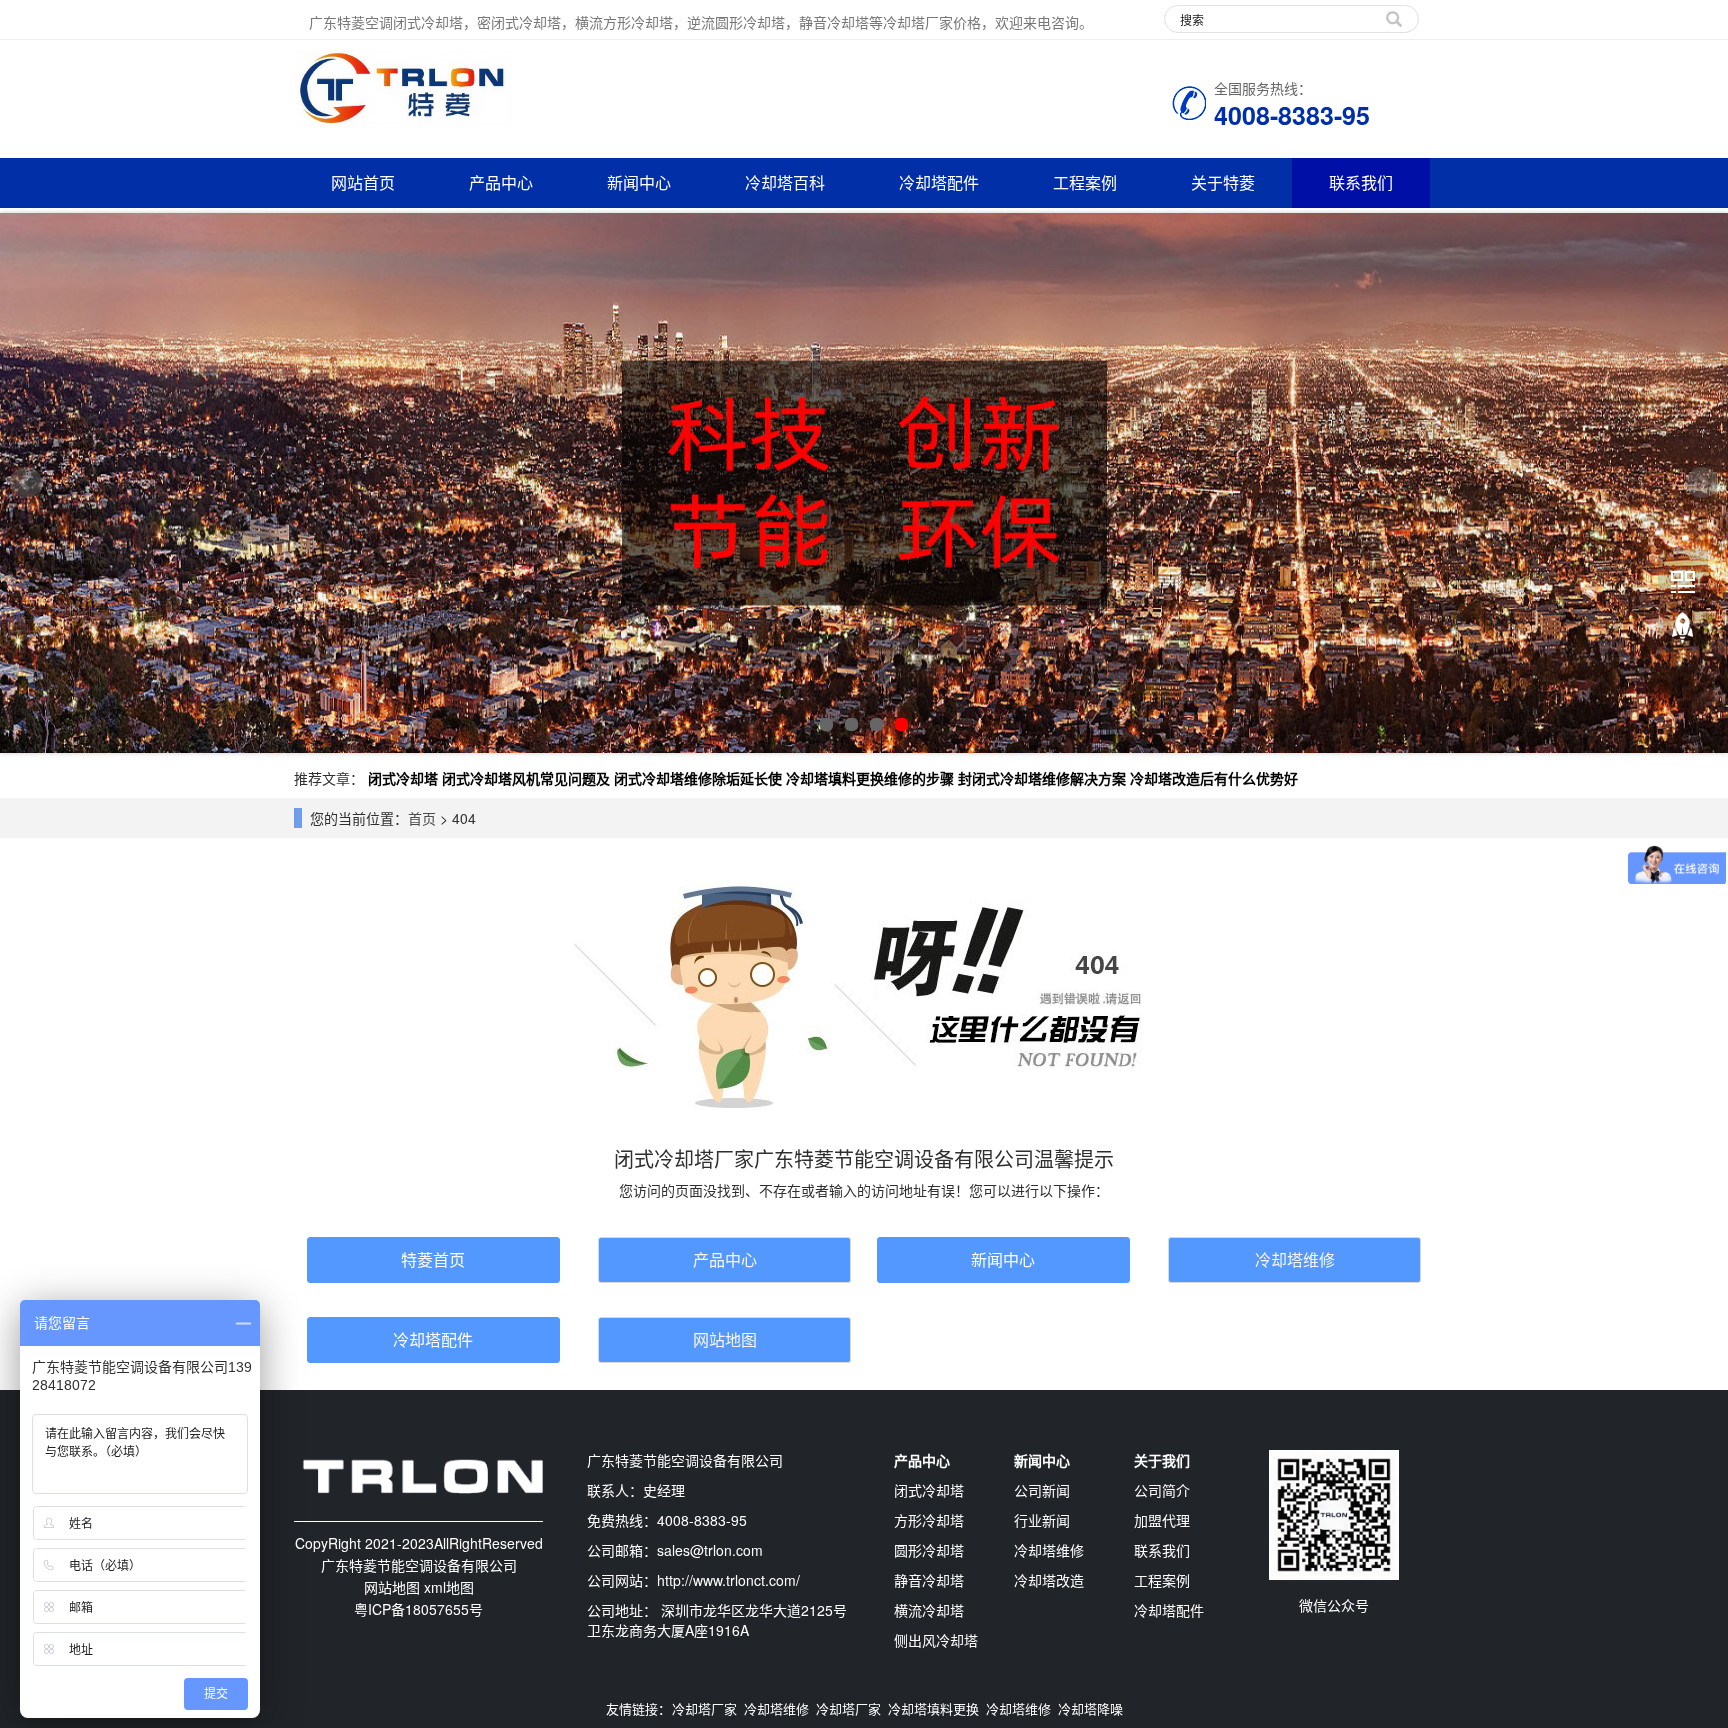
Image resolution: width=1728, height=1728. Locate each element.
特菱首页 (433, 1259)
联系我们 (1361, 182)
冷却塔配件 (939, 182)
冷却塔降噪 (1090, 1708)
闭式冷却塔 (403, 778)
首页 (422, 818)
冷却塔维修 (1295, 1259)
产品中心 (501, 182)
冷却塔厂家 (704, 1708)
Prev (26, 483)
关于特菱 (1223, 182)
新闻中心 (639, 182)
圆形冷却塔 (929, 1550)
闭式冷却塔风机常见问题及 (526, 778)
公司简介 (1162, 1490)
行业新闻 (1042, 1520)
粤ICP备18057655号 (418, 1609)
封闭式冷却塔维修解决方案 (1042, 778)
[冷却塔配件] (864, 483)
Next (1702, 483)
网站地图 (725, 1339)
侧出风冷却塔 (936, 1640)
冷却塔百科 (785, 182)
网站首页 (363, 182)
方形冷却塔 (929, 1520)
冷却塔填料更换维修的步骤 (870, 778)
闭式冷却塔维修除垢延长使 (698, 778)
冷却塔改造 (1049, 1580)
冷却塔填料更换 (933, 1708)
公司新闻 (1042, 1490)
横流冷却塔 (929, 1610)
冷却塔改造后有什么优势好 (1214, 778)
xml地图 (449, 1587)
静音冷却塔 (929, 1580)
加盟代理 (1162, 1520)
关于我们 (1162, 1460)
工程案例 (1085, 182)
